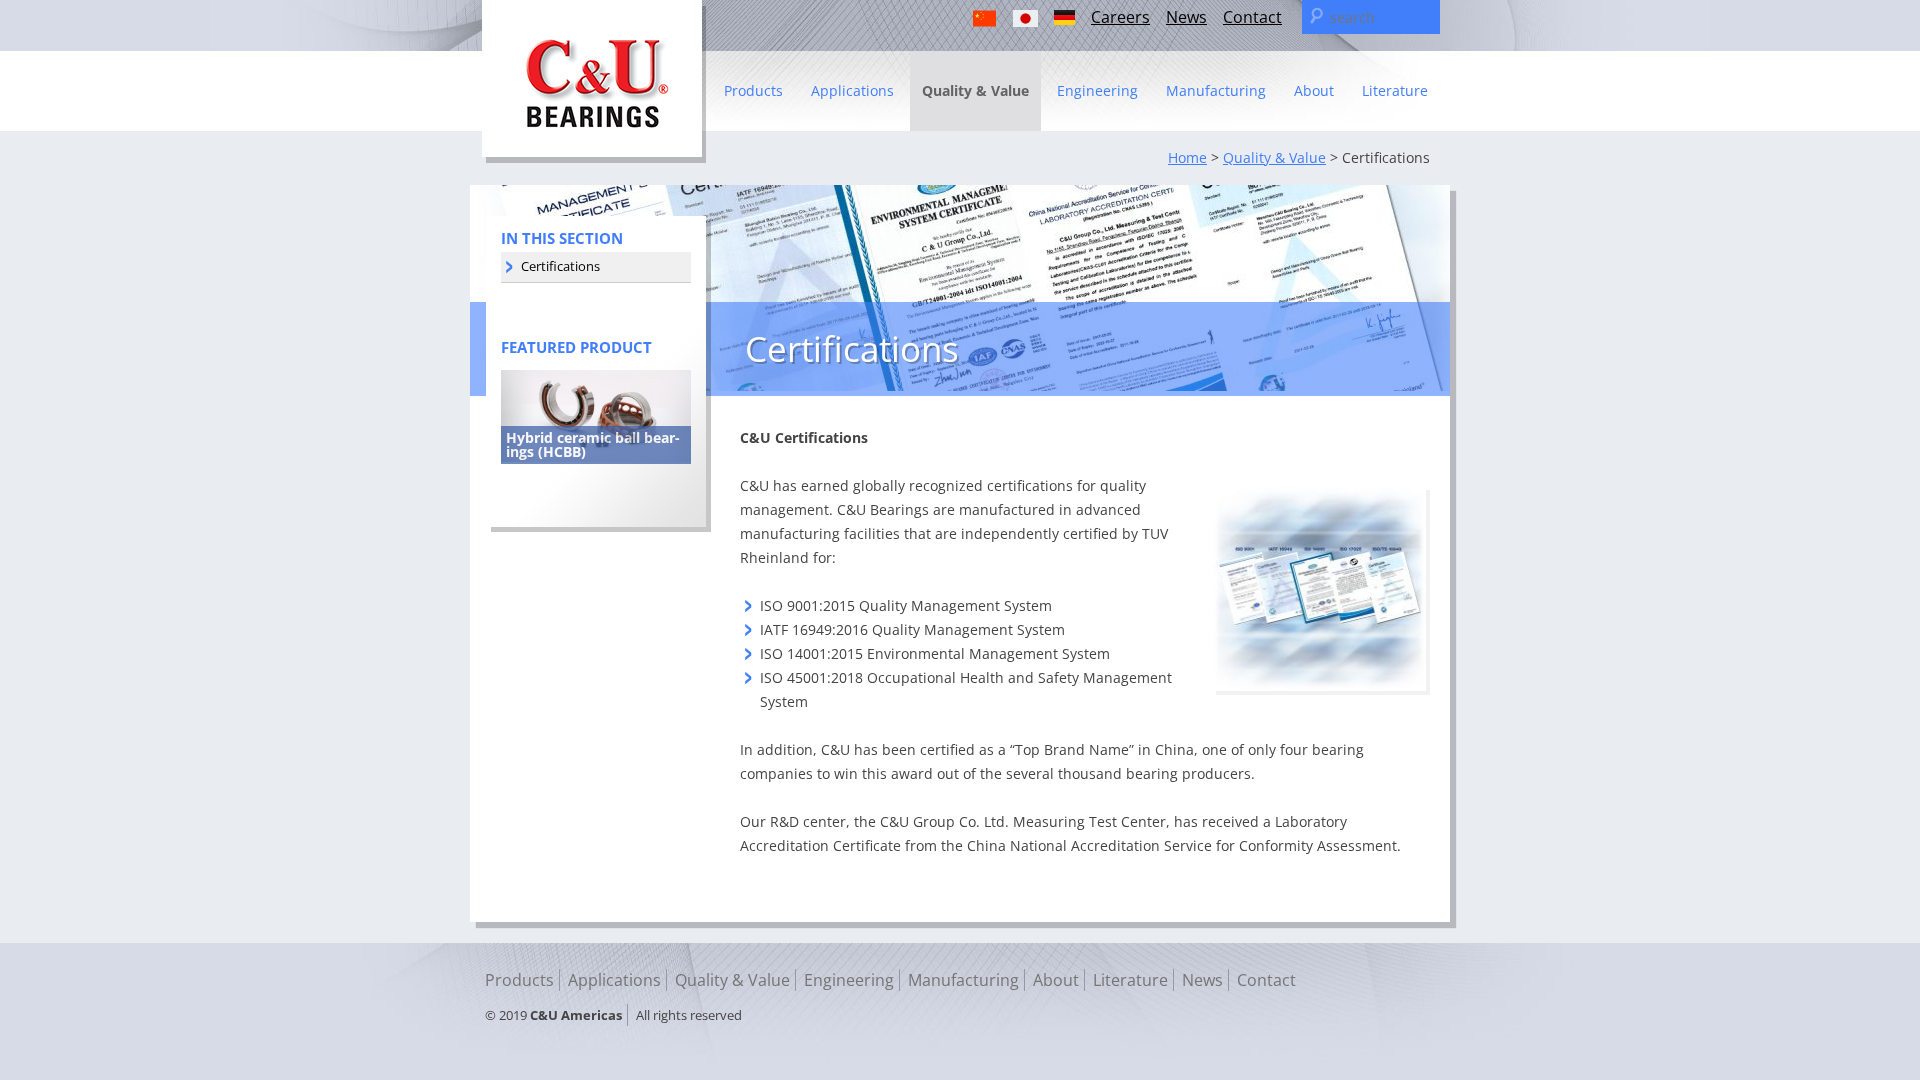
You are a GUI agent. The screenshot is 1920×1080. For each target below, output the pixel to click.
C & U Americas (594, 81)
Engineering (1097, 90)
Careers (1120, 17)
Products (753, 90)
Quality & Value (975, 90)
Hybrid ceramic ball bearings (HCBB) (593, 444)
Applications (852, 90)
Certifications (560, 266)
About (1314, 90)
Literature (1395, 90)
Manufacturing (1216, 90)
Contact (1252, 17)
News (1186, 17)
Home (1187, 157)
